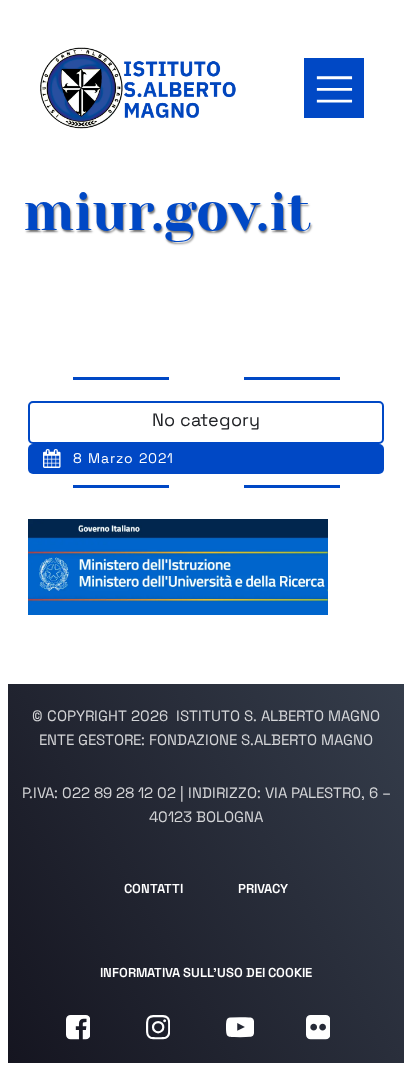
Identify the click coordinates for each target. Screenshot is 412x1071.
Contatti (153, 888)
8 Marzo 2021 (123, 458)
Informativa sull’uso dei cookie (206, 972)
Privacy (263, 888)
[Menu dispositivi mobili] (334, 88)
